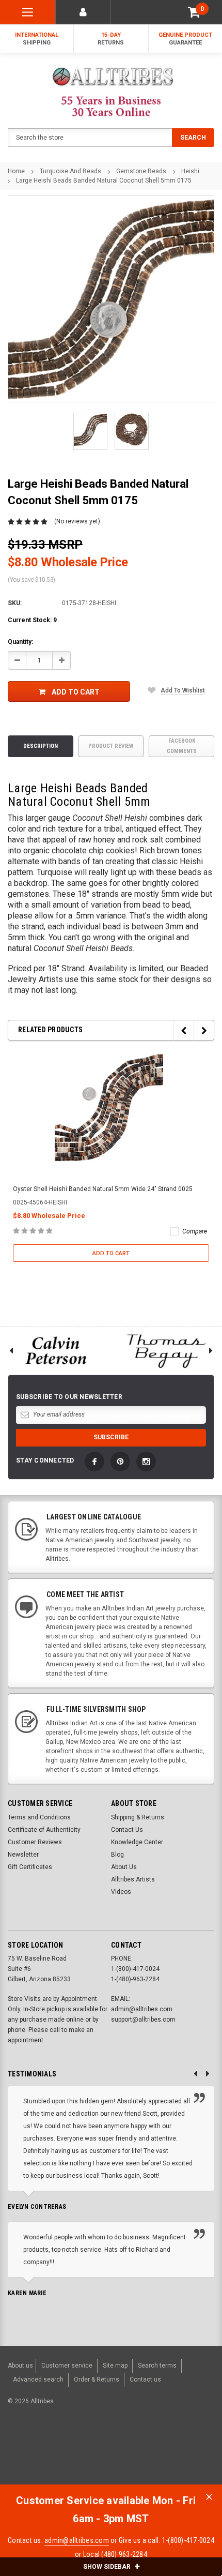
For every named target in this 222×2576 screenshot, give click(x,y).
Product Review (111, 746)
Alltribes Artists (133, 1879)
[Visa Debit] (96, 2454)
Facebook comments (182, 746)
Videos (121, 1892)
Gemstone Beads (141, 171)
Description (41, 746)
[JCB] (200, 2454)
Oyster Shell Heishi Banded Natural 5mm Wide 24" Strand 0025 (103, 1189)
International (37, 39)
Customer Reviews (35, 1842)
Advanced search (38, 2379)
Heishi (190, 171)
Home (16, 171)
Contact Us (127, 1830)
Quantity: (20, 642)
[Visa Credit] (95, 2454)
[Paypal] (37, 2454)
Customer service (67, 2366)
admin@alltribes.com (77, 2540)
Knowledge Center (137, 1842)
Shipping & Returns (138, 1817)
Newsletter (23, 1855)
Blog (117, 1855)
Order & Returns (97, 2379)
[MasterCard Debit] (117, 2454)
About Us (124, 1867)
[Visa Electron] (149, 2454)
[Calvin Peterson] (55, 1351)
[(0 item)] (194, 12)
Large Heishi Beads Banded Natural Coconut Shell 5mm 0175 (104, 180)
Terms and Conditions (39, 1817)
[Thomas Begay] (166, 1351)
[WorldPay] (75, 2454)
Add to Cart (76, 692)
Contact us (145, 2379)
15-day (111, 39)
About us (20, 2366)
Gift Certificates (30, 1867)
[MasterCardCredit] (98, 2454)
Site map (115, 2366)
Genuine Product (185, 39)
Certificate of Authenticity (44, 1830)
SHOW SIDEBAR (108, 2567)
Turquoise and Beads (70, 171)
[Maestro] (174, 2454)
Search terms (157, 2366)
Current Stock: (32, 620)
